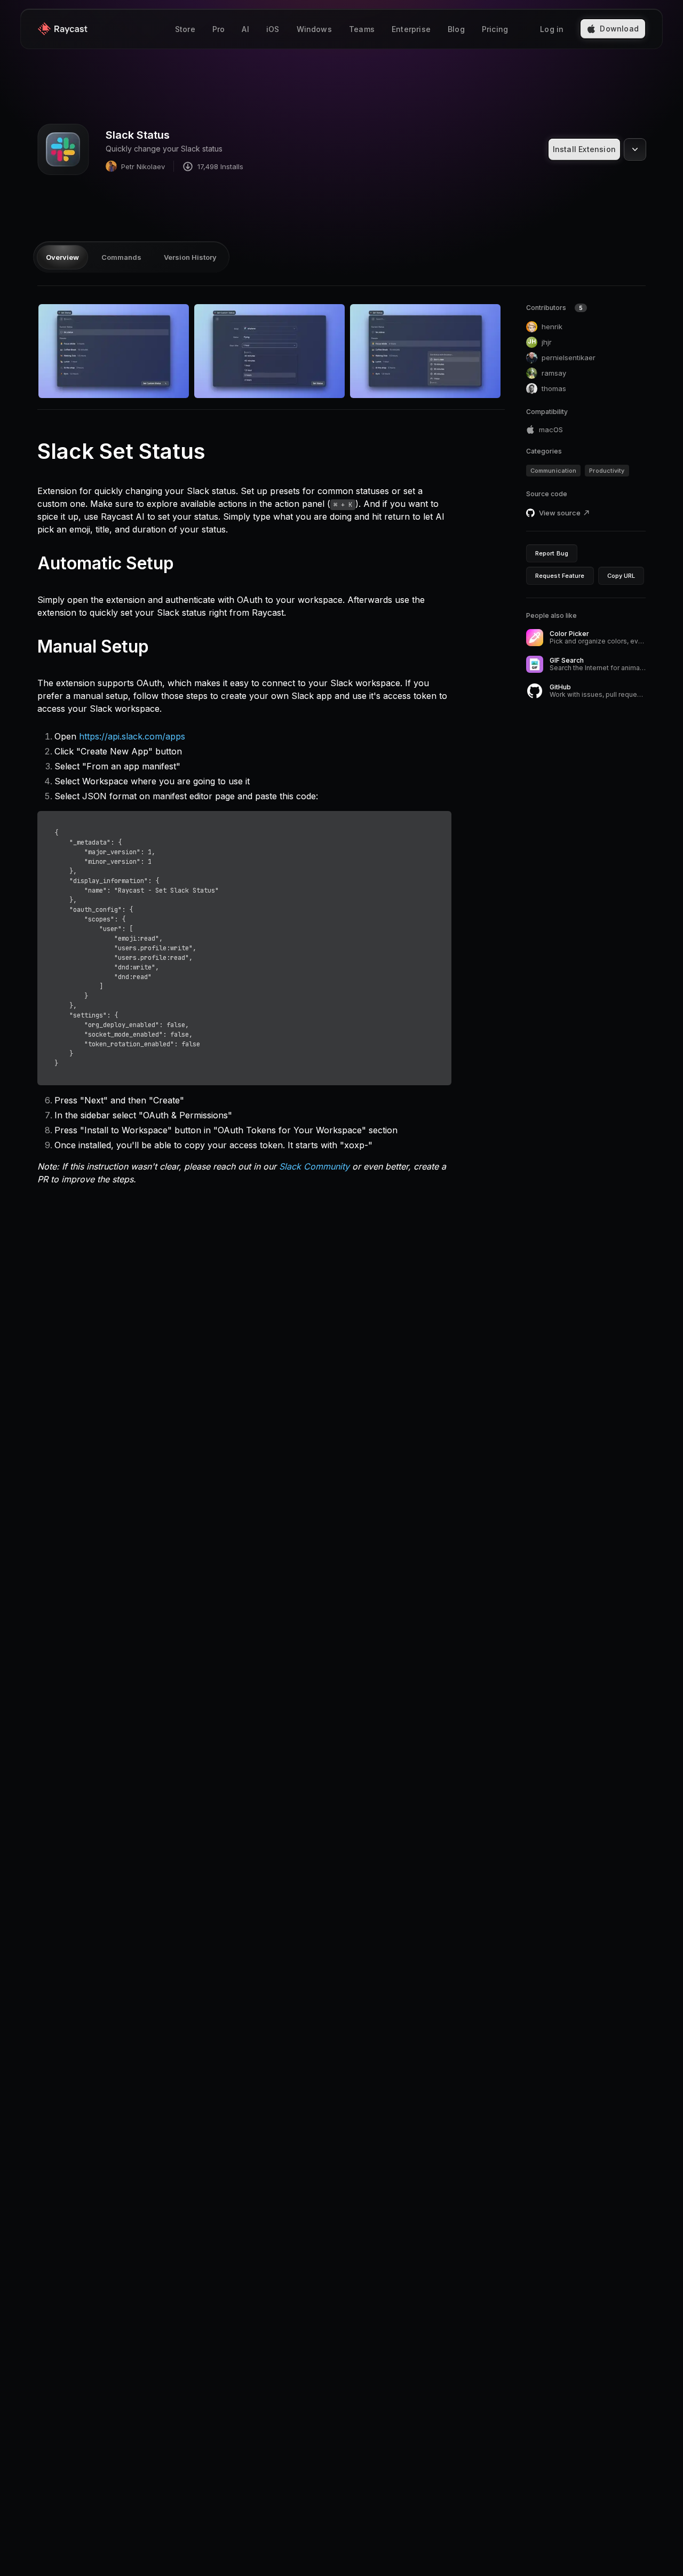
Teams (362, 29)
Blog (456, 29)
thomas (554, 388)
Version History (190, 257)
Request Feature (560, 576)
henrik (552, 327)
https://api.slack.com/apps (132, 736)
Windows (314, 29)
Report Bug (552, 553)
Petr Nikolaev (143, 166)
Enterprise (411, 29)
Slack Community (314, 1166)
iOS (273, 29)
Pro (219, 29)
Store (185, 29)
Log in (552, 29)
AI (245, 29)
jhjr (540, 342)
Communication (553, 471)
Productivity (607, 471)
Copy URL (621, 576)
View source (560, 513)
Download (619, 29)
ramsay (554, 373)
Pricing (495, 29)
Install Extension (584, 149)
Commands (121, 257)
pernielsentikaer (569, 357)
